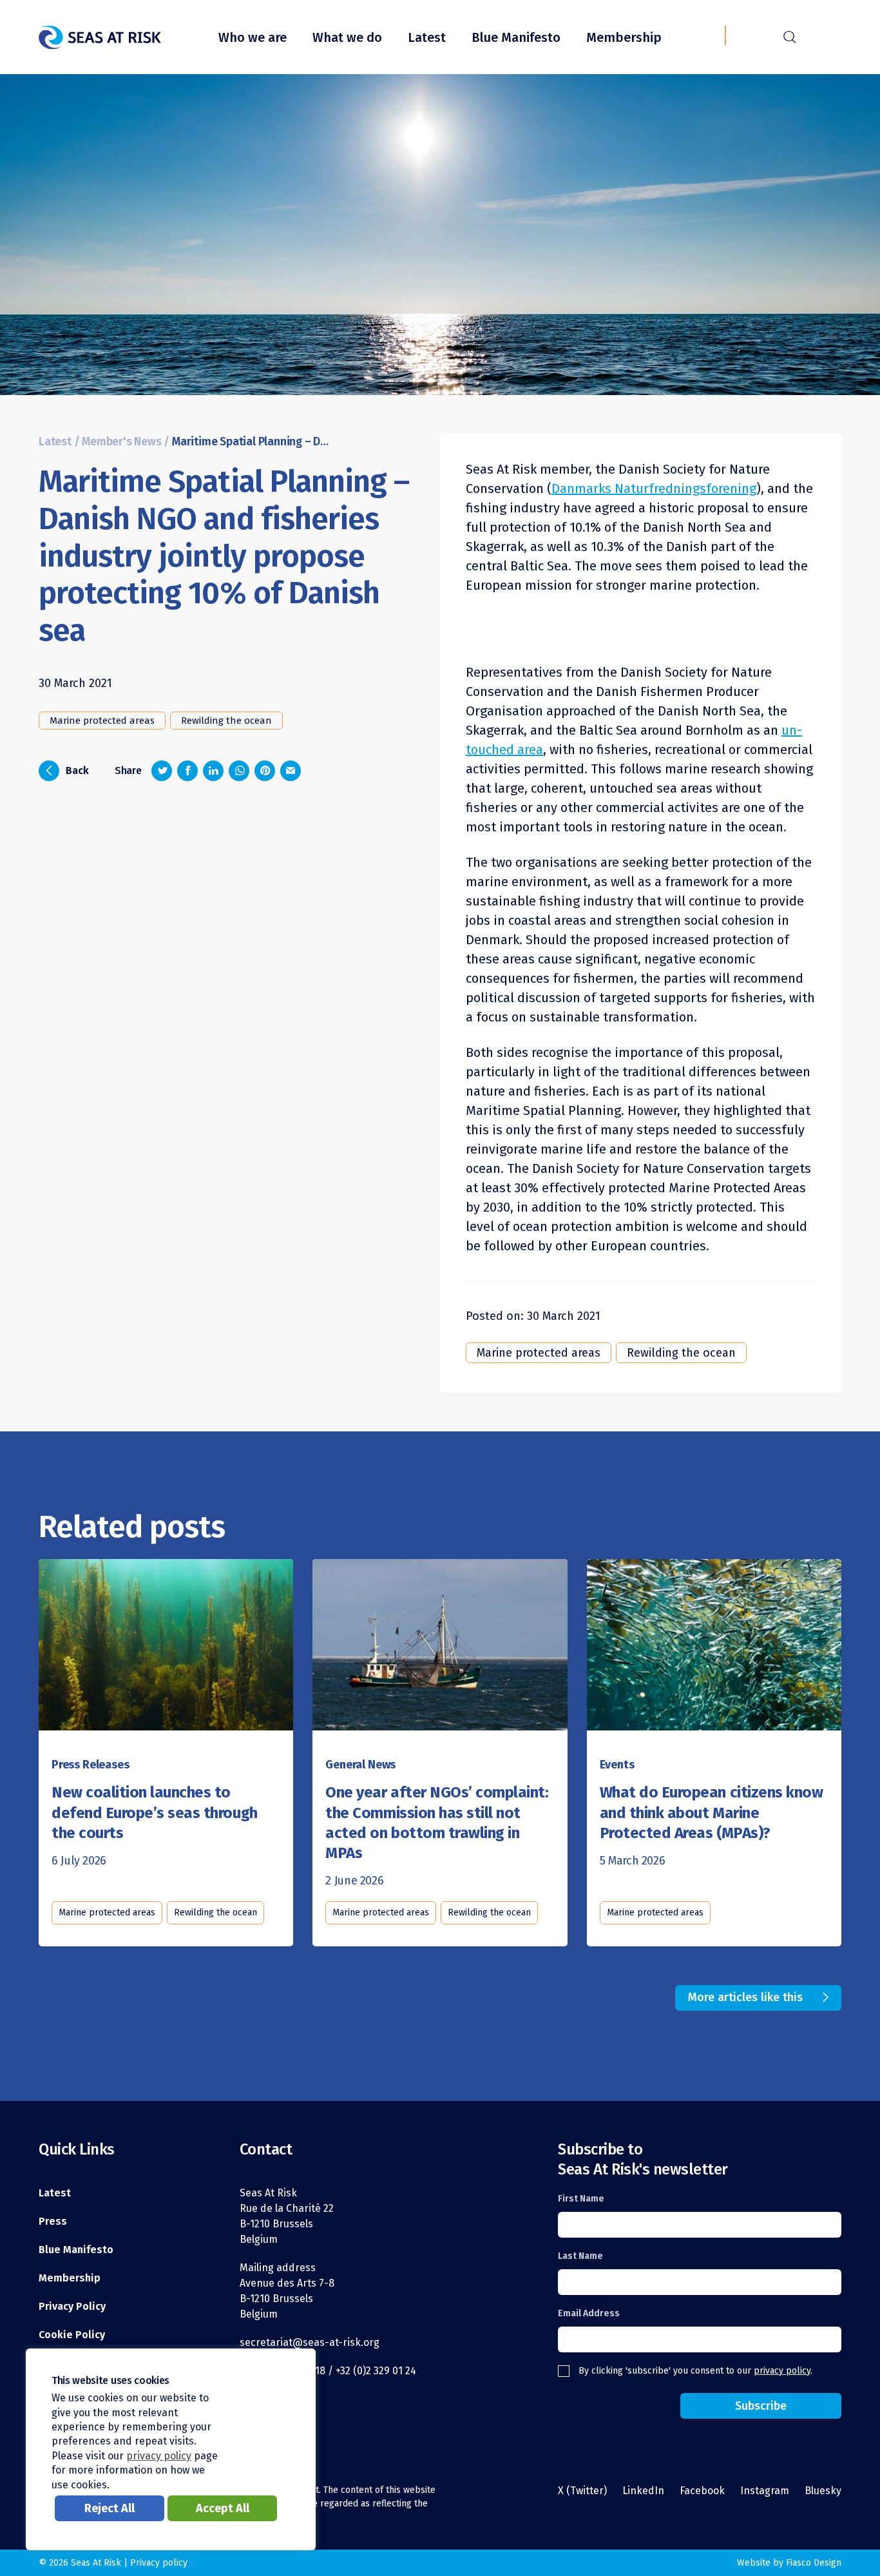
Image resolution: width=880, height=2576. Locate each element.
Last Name (580, 2256)
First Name (581, 2199)
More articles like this (745, 1997)
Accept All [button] (223, 2508)
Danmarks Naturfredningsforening (654, 489)
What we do (347, 37)
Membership (624, 37)
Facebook (702, 2491)
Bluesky (823, 2491)
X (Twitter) (582, 2491)
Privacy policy (159, 2563)
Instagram (765, 2491)
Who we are (253, 37)
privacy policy (782, 2371)
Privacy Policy (72, 2306)
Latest (427, 37)
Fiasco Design (814, 2563)
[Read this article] (166, 1648)
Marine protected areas (102, 721)
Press (53, 2221)
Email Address (589, 2313)
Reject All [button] (110, 2508)
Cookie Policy (72, 2335)
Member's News (121, 442)
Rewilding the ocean (226, 721)
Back (68, 770)
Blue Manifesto (516, 37)
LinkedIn (643, 2491)
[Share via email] (291, 771)
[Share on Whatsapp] (239, 771)
